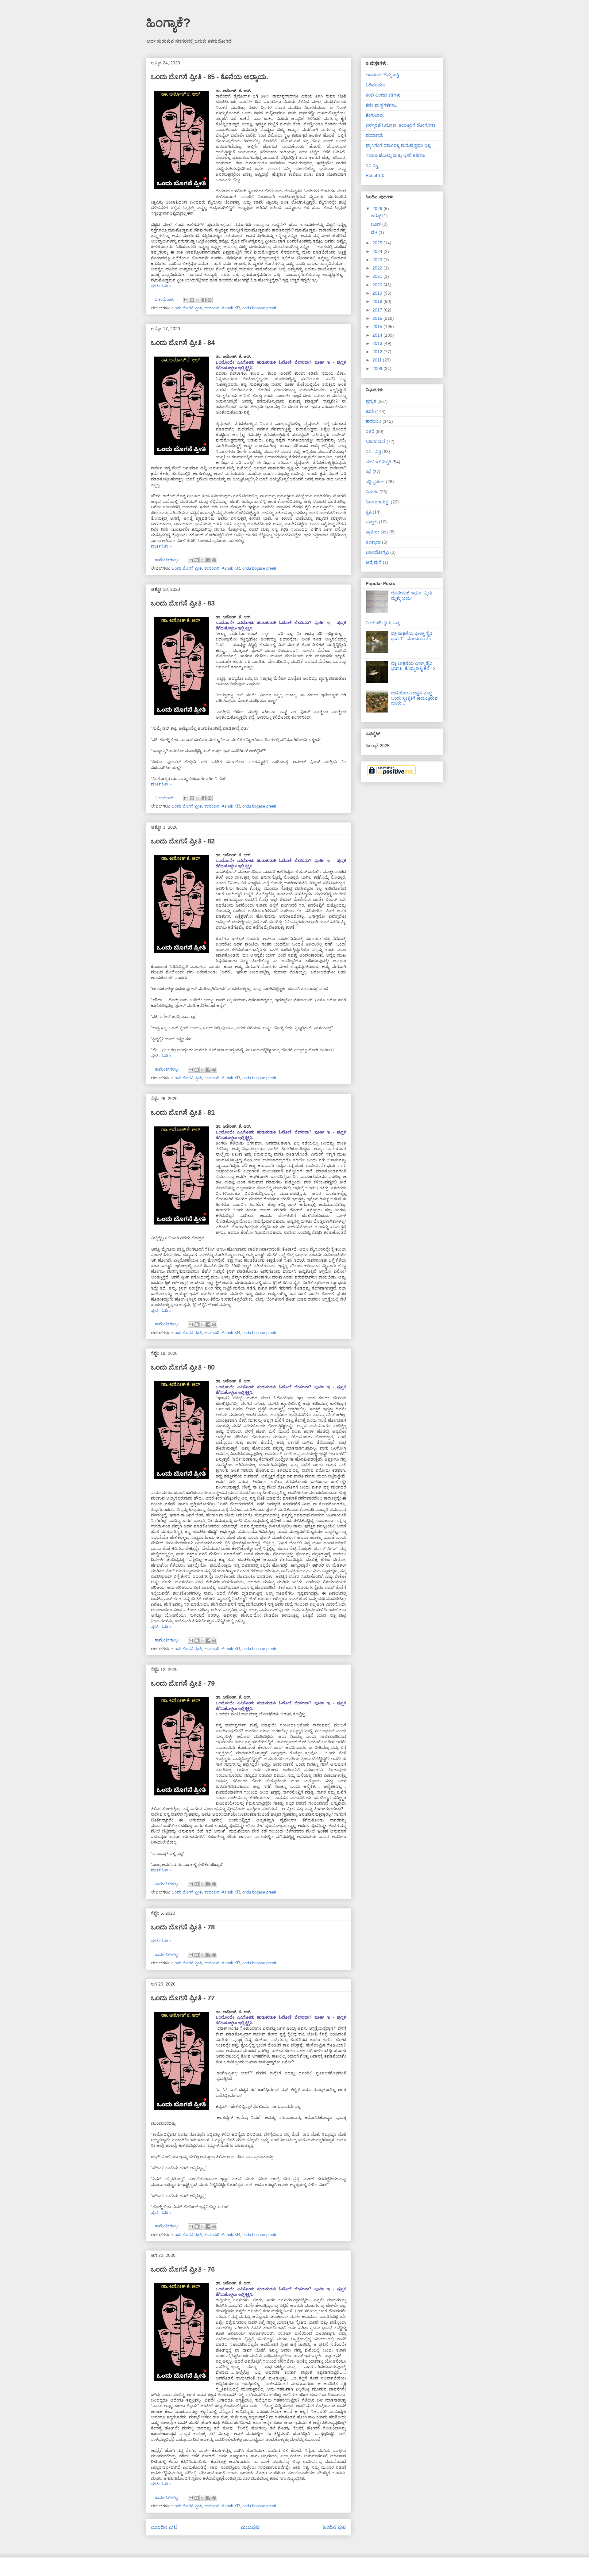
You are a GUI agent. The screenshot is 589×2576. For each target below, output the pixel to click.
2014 (378, 335)
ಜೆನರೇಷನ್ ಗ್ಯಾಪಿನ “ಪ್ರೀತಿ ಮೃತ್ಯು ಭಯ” (412, 596)
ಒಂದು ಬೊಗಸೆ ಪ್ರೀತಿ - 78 (183, 1927)
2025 (378, 243)
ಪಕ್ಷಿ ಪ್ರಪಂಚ (375, 482)
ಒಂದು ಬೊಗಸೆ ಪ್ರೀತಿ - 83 (183, 603)
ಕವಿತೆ (370, 411)
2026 (378, 208)
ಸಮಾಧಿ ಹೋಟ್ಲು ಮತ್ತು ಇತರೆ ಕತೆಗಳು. (396, 155)
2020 (378, 285)
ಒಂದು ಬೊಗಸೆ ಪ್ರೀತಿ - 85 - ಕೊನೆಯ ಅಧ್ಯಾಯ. (210, 77)
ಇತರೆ (370, 431)
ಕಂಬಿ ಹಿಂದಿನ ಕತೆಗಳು (383, 95)
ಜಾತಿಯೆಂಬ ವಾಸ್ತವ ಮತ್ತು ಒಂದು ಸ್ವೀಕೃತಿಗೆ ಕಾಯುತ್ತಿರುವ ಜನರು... (414, 698)
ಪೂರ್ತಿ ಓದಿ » (161, 286)
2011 (378, 360)
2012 (378, 352)
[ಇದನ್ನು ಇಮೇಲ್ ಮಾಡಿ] (186, 300)
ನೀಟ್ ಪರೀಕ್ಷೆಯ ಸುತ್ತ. (383, 623)
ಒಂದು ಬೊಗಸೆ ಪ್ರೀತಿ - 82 (183, 841)
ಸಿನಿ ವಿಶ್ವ (372, 166)
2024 (378, 251)
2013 (378, 343)
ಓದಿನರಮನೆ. (376, 85)
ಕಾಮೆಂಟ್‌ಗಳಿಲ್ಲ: (167, 560)
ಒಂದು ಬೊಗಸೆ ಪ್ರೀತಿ (187, 308)
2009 (378, 369)
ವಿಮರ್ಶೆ (372, 492)
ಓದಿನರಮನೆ (375, 441)
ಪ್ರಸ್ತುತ (371, 401)
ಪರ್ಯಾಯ (375, 135)
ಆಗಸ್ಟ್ (377, 216)
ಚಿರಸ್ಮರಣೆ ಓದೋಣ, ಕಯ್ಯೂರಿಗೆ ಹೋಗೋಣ (401, 125)
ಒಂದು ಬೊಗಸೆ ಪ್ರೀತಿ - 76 (183, 2269)
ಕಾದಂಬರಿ (212, 308)
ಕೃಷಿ (369, 512)
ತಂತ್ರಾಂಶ (373, 542)
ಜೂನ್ (377, 224)
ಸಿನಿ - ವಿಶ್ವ (373, 452)
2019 (378, 293)
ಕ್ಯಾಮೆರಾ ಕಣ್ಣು (377, 532)
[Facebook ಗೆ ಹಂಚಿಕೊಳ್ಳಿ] (204, 300)
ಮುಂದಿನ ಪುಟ (164, 2527)
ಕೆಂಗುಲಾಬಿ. (375, 115)
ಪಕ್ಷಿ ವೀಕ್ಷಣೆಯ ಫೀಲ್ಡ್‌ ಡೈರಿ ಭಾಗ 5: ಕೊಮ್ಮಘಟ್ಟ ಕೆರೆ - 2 (413, 666)
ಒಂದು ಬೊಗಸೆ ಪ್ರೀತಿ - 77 (183, 1998)
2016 (378, 318)
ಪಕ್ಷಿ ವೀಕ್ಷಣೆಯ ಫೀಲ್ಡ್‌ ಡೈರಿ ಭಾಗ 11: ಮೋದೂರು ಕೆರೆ (412, 636)
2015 (378, 327)
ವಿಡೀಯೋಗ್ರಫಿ (377, 552)
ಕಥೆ (368, 472)
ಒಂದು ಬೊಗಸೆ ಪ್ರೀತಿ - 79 (183, 1683)
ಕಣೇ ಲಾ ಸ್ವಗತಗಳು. (381, 105)
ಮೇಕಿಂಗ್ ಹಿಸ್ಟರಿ (378, 462)
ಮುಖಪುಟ (250, 2527)
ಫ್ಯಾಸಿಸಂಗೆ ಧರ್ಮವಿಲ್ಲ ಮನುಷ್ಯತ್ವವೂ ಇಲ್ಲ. (399, 145)
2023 (378, 260)
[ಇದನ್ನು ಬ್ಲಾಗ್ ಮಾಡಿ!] (192, 300)
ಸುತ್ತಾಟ (372, 522)
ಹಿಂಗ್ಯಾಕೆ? (168, 23)
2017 (378, 310)
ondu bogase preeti (259, 308)
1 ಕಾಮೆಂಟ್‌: (165, 299)
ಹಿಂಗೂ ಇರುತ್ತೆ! (378, 502)
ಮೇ (375, 232)
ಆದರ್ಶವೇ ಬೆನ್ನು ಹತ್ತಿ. (383, 75)
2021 (378, 276)
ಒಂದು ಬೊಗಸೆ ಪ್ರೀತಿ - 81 (183, 1112)
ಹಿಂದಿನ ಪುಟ (334, 2527)
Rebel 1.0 (375, 175)
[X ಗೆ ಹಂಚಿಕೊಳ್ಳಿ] (198, 300)
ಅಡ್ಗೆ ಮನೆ (374, 562)
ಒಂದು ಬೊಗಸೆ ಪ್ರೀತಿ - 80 (183, 1367)
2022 (378, 268)
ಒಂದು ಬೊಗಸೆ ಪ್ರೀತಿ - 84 (183, 343)
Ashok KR (231, 308)
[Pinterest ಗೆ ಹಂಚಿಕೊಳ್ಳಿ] (210, 300)
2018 (378, 301)
